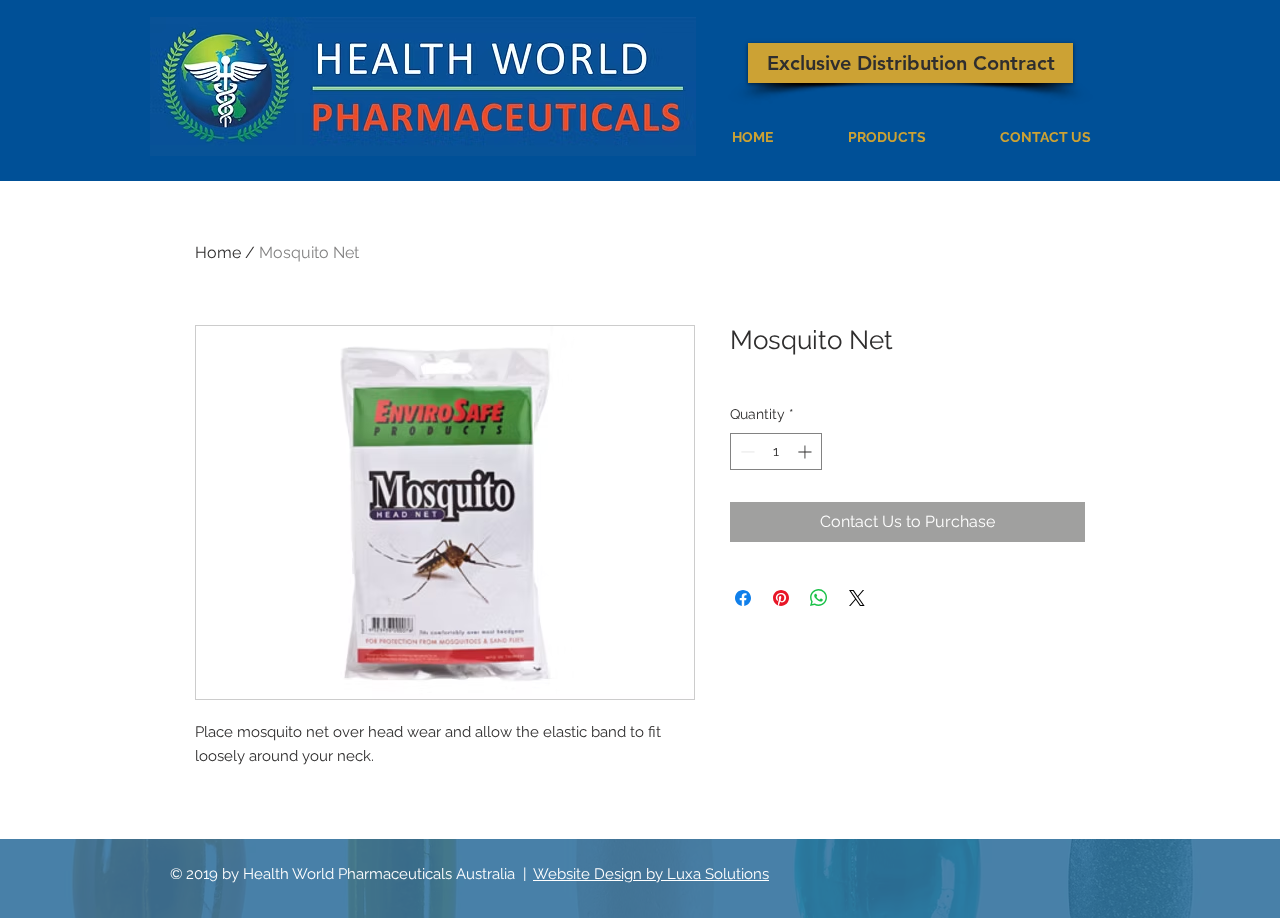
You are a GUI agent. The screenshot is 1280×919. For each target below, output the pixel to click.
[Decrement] (745, 451)
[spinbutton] (776, 451)
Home (218, 252)
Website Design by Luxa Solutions (651, 874)
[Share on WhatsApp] (819, 598)
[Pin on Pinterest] (781, 598)
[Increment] (806, 451)
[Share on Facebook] (743, 598)
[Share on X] (857, 598)
